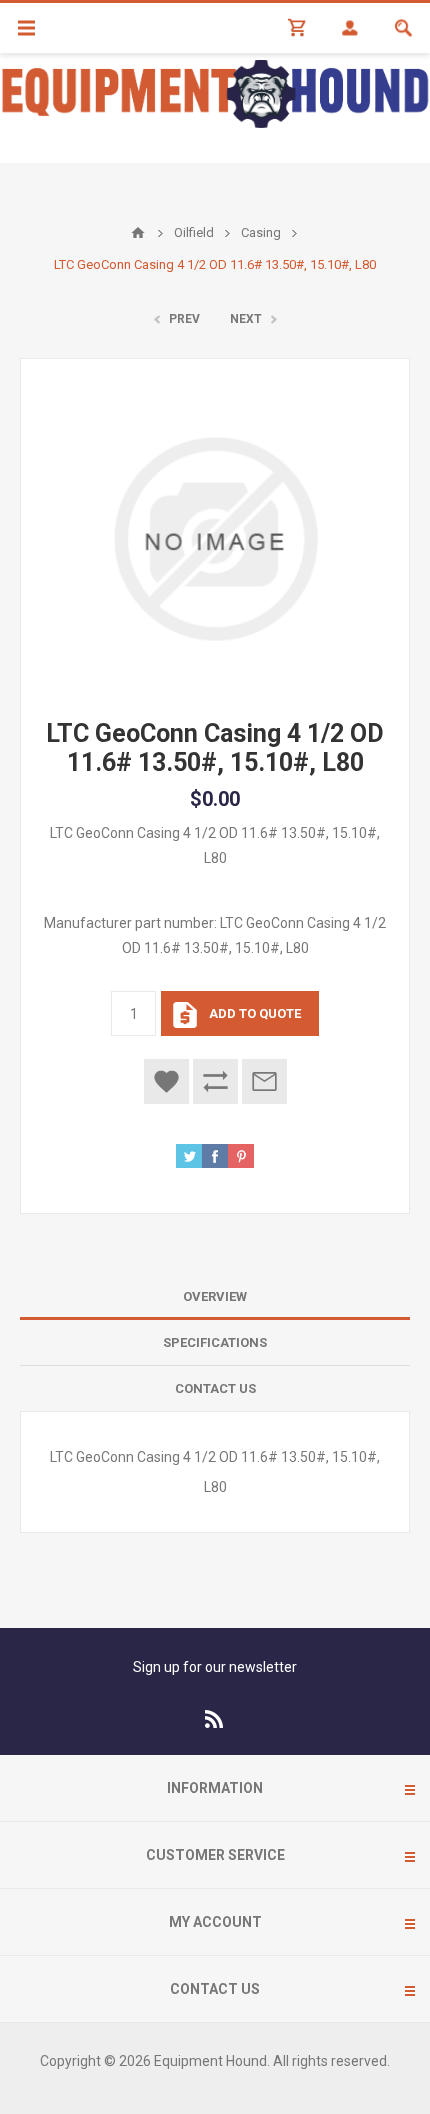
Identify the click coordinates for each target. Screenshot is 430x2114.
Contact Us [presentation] (215, 1388)
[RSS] (215, 1719)
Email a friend (264, 1081)
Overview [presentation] (215, 1296)
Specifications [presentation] (215, 1342)
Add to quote (255, 1013)
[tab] (215, 1297)
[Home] (138, 233)
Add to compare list (215, 1081)
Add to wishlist (166, 1081)
